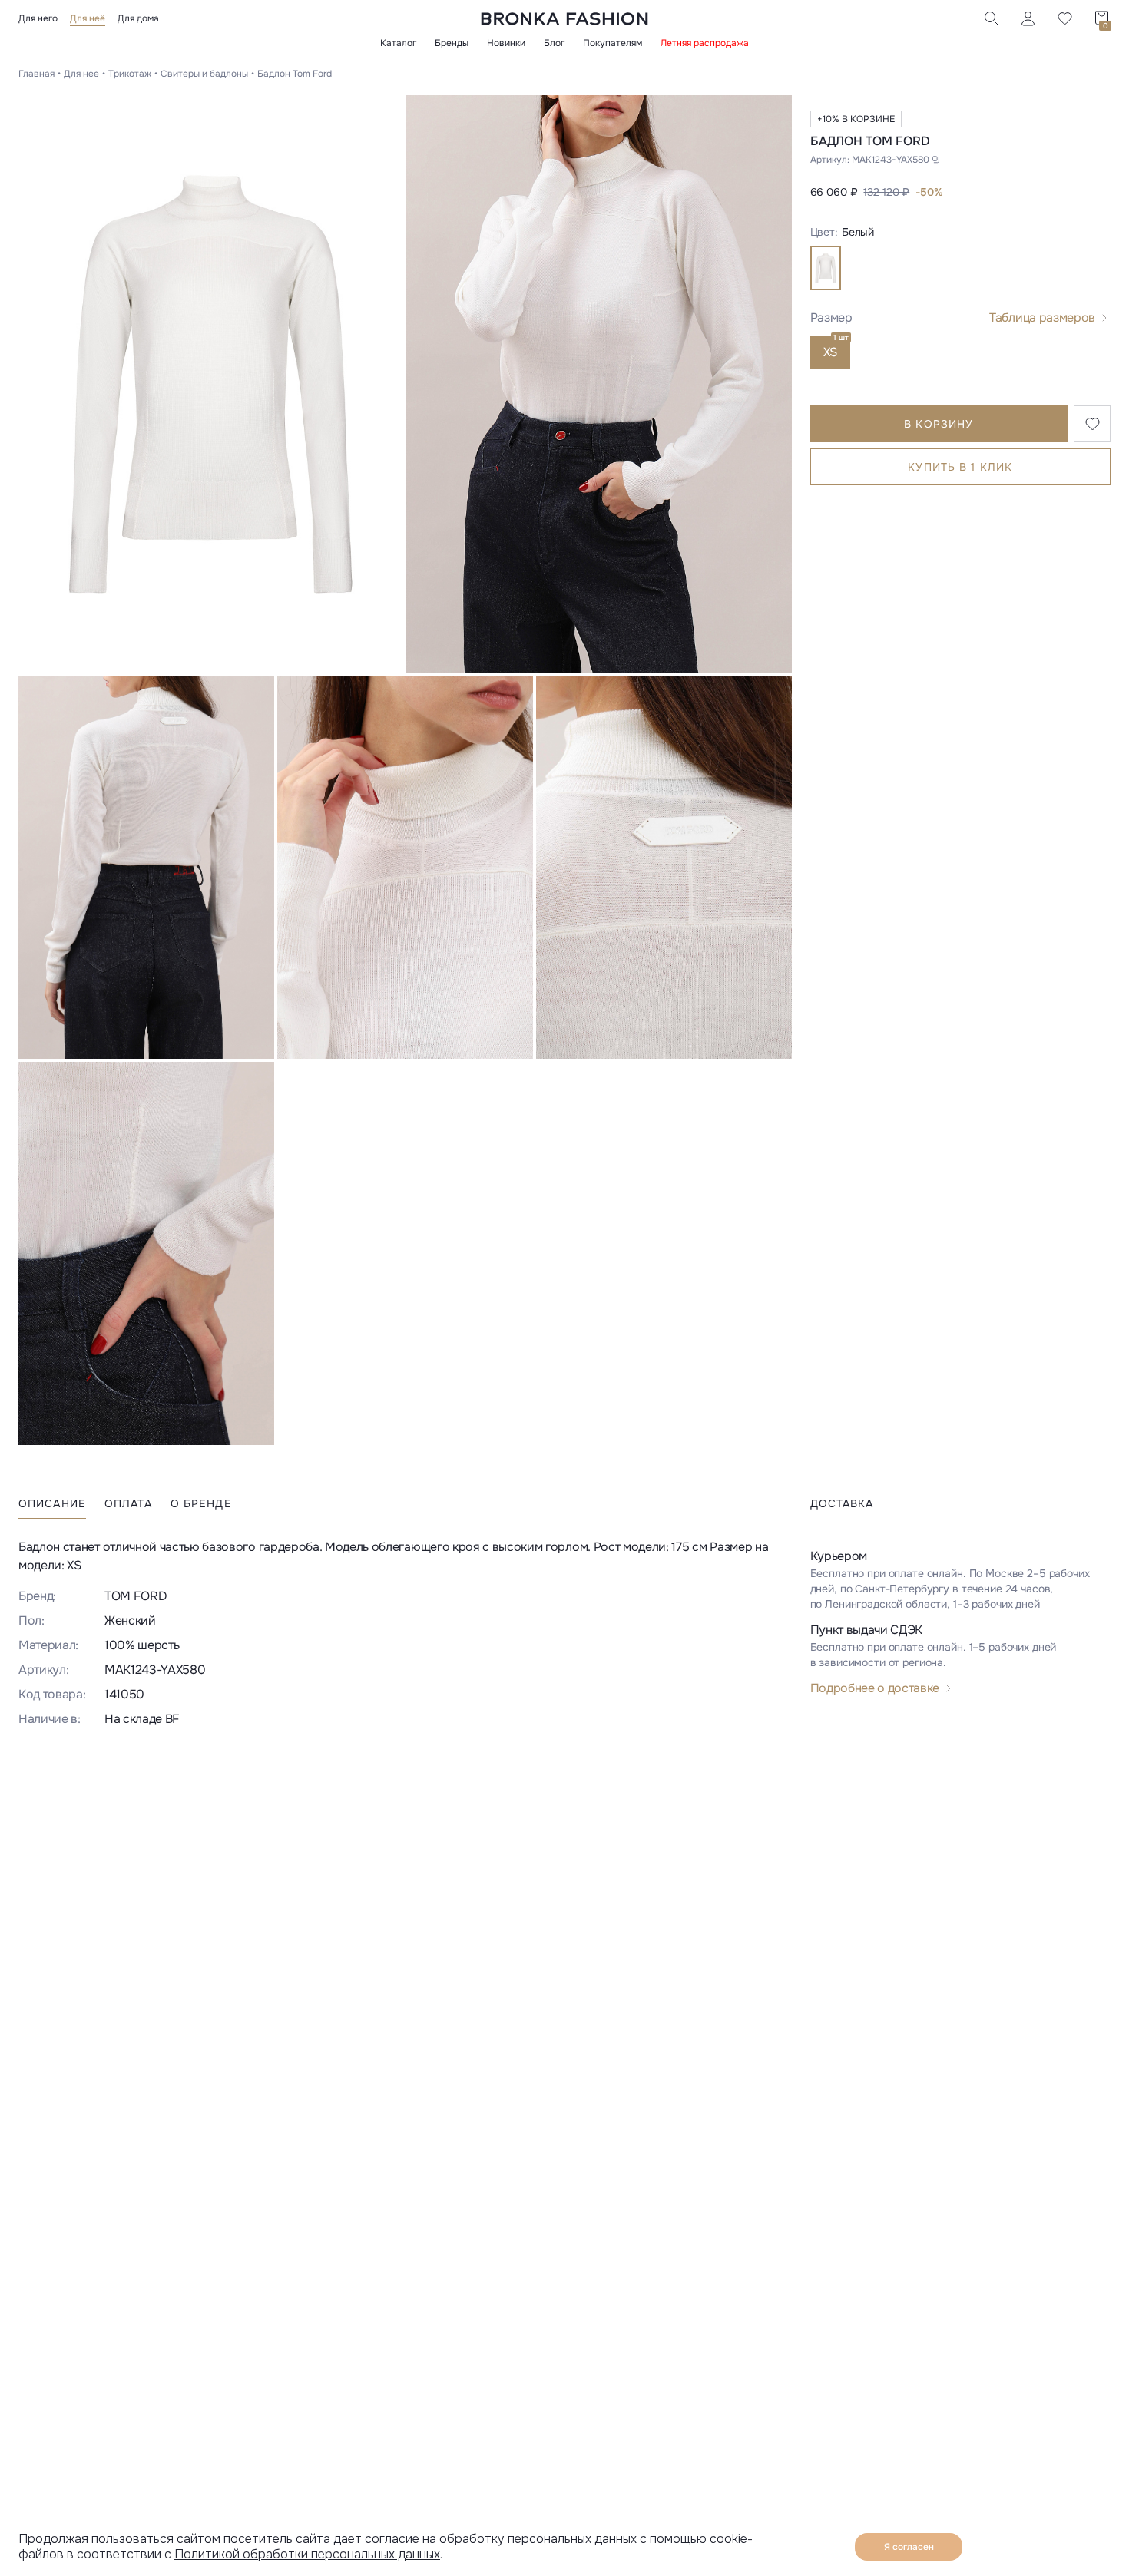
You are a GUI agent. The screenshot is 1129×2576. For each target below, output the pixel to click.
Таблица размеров (1042, 317)
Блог (554, 43)
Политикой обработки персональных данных (307, 2554)
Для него (38, 18)
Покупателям (613, 43)
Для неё (88, 18)
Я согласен (909, 2547)
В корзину (939, 424)
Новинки (506, 43)
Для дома (138, 18)
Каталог (398, 43)
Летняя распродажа (705, 43)
